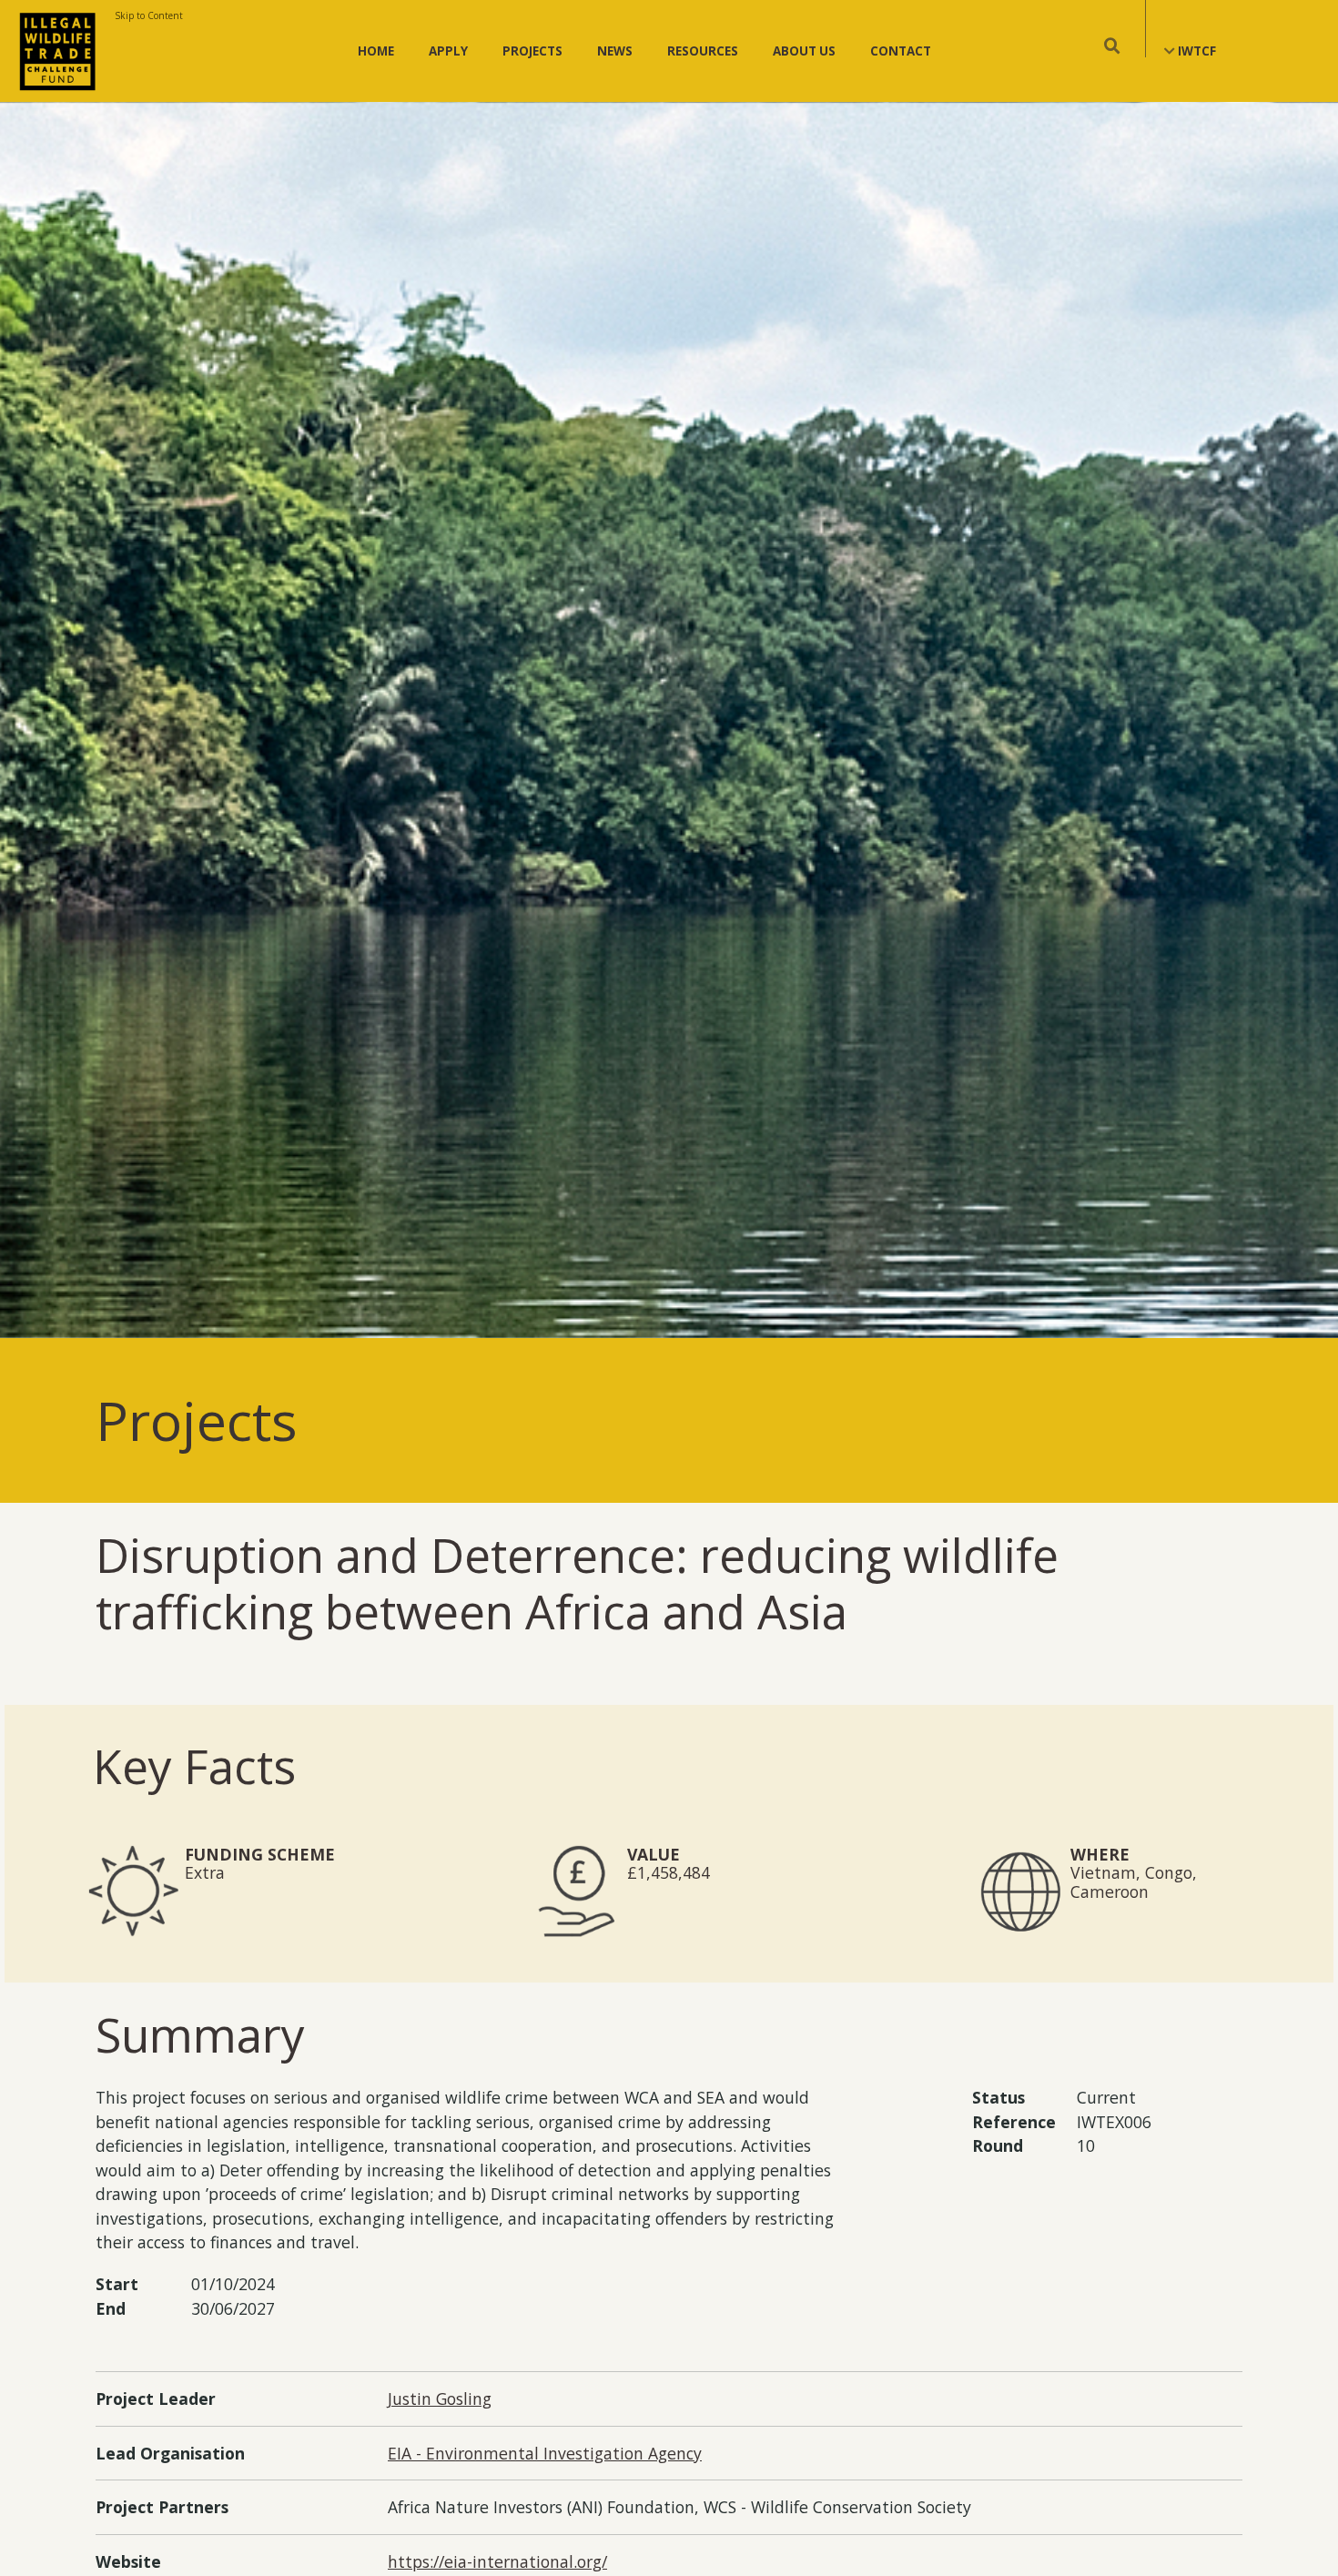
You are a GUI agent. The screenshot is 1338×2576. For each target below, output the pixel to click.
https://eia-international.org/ (497, 2561)
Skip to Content (149, 15)
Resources (703, 51)
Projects (532, 51)
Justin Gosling (440, 2399)
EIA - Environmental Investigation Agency (545, 2453)
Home (376, 51)
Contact (901, 51)
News (615, 51)
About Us (804, 51)
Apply (448, 51)
